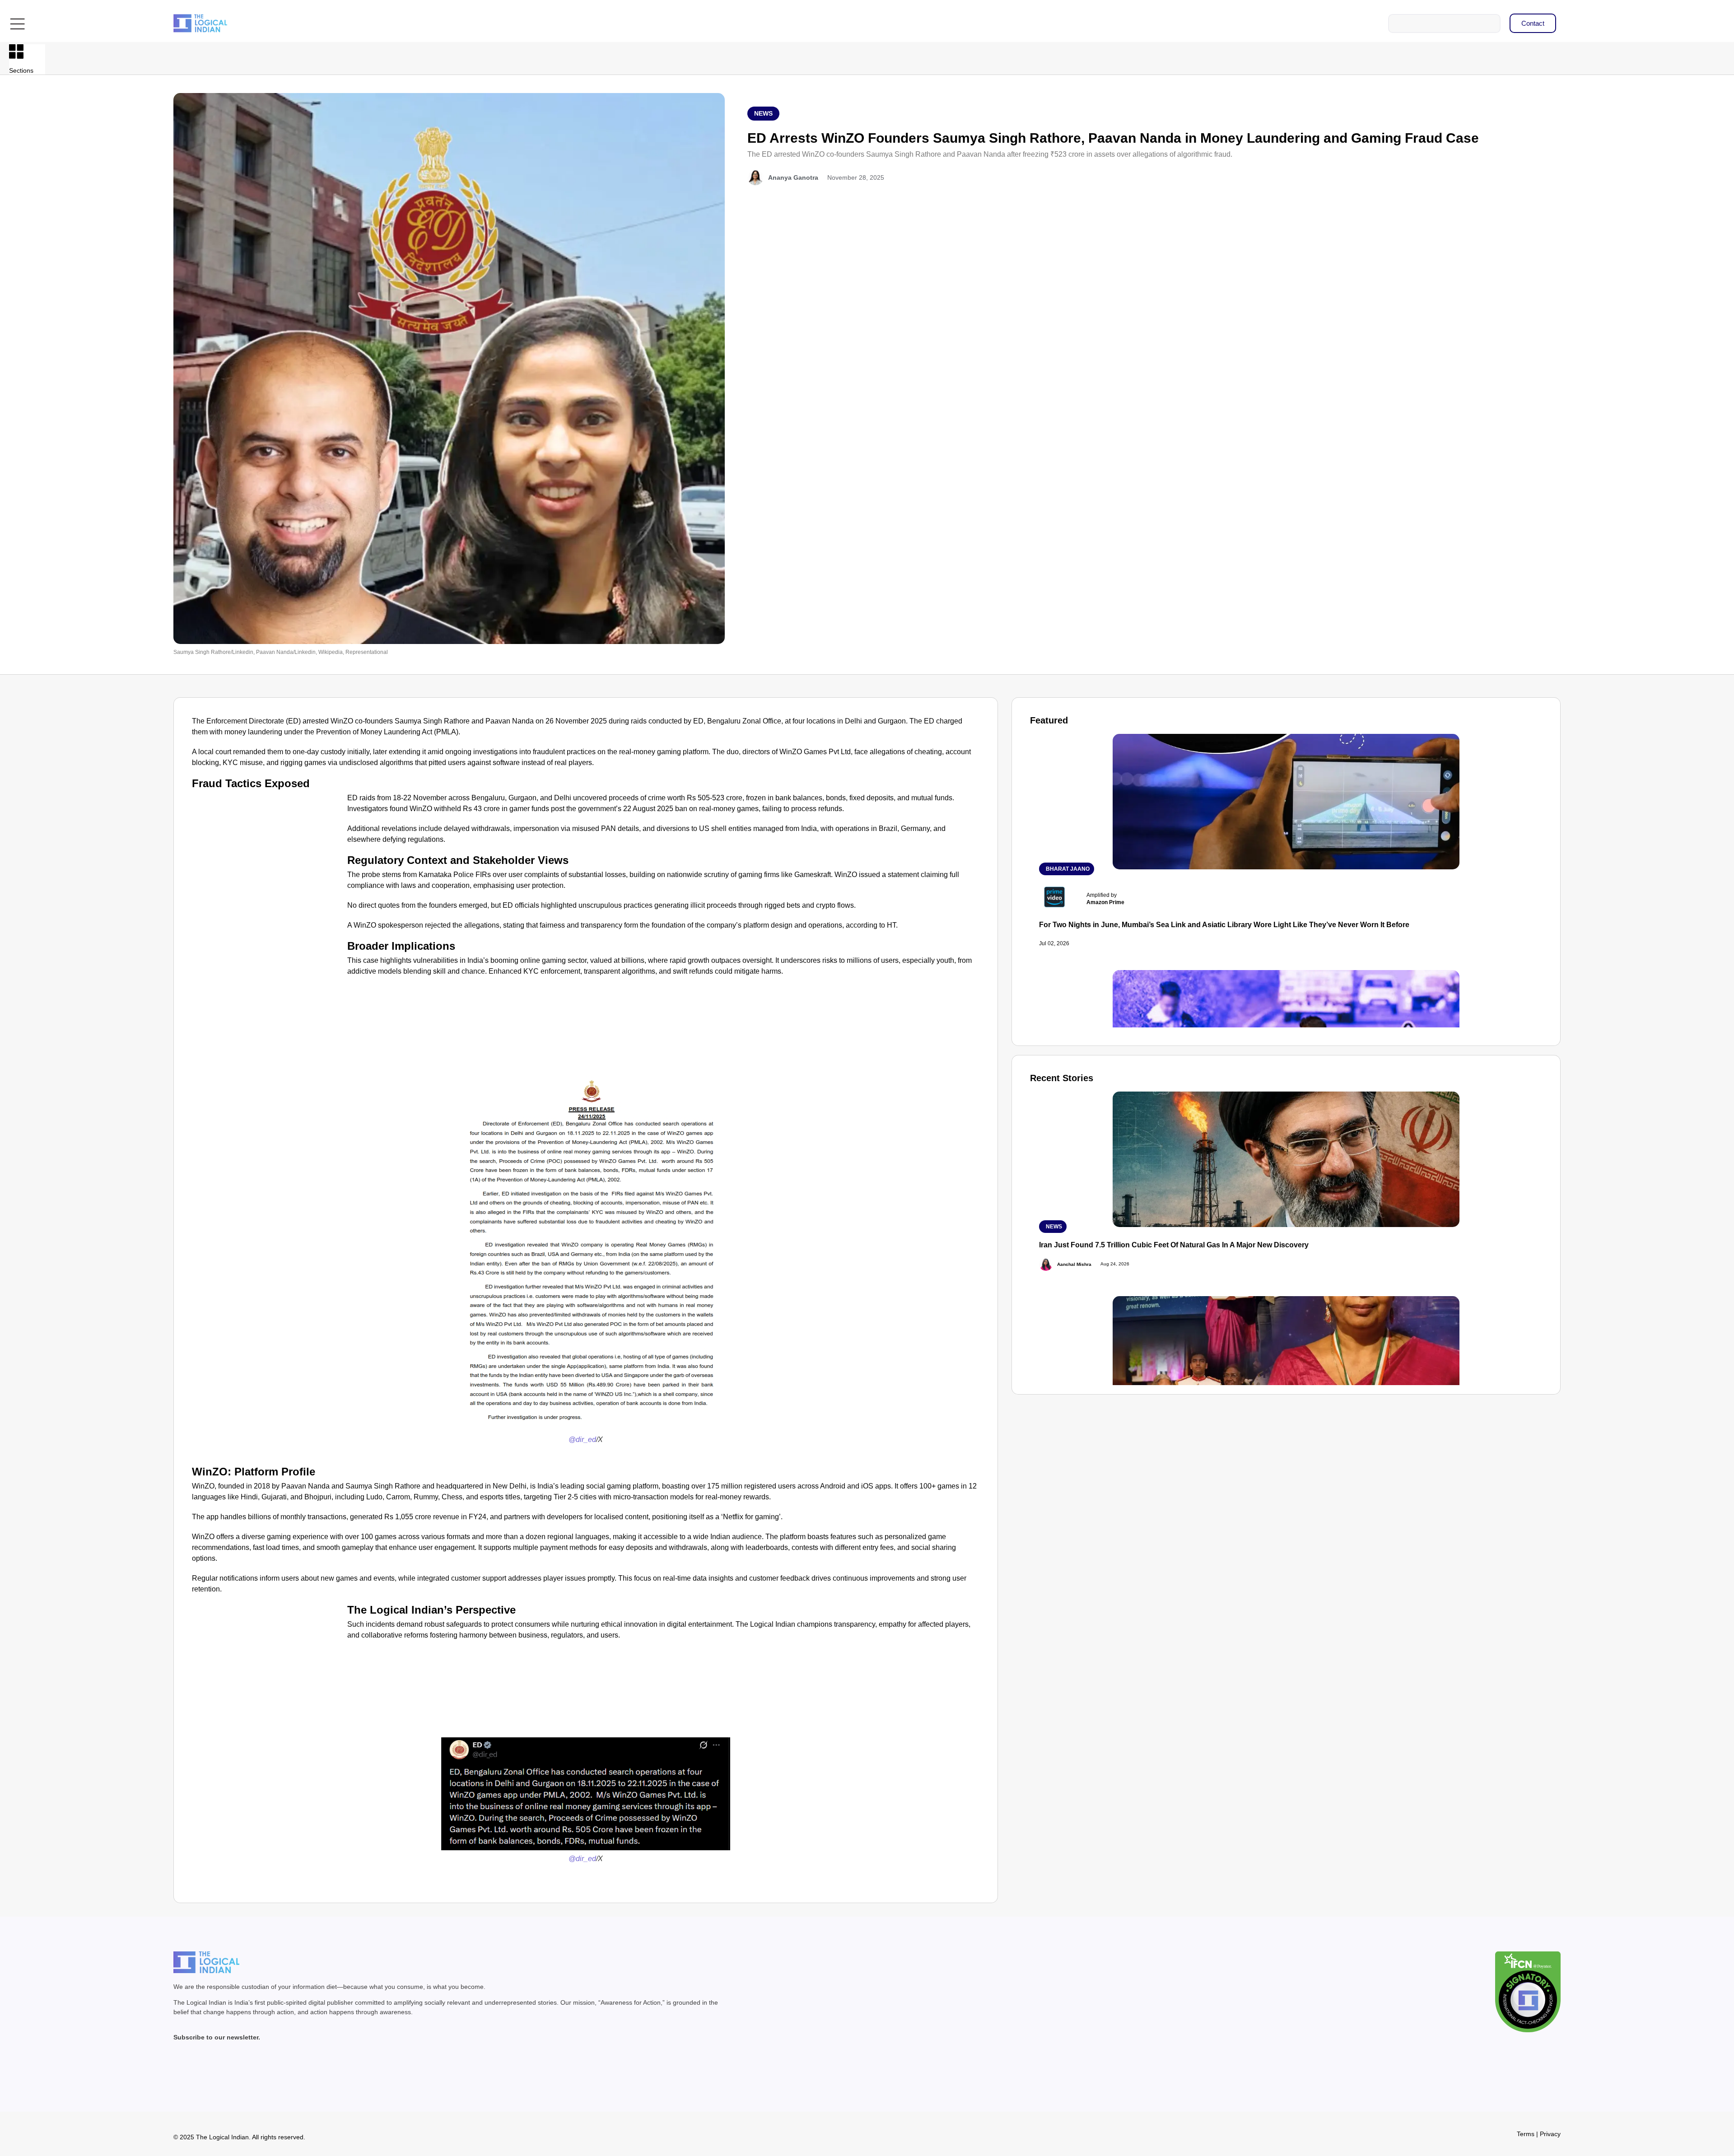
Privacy (1550, 2134)
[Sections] (16, 51)
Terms (1526, 2134)
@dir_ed (582, 1440)
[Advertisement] (268, 859)
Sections (21, 70)
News (763, 113)
